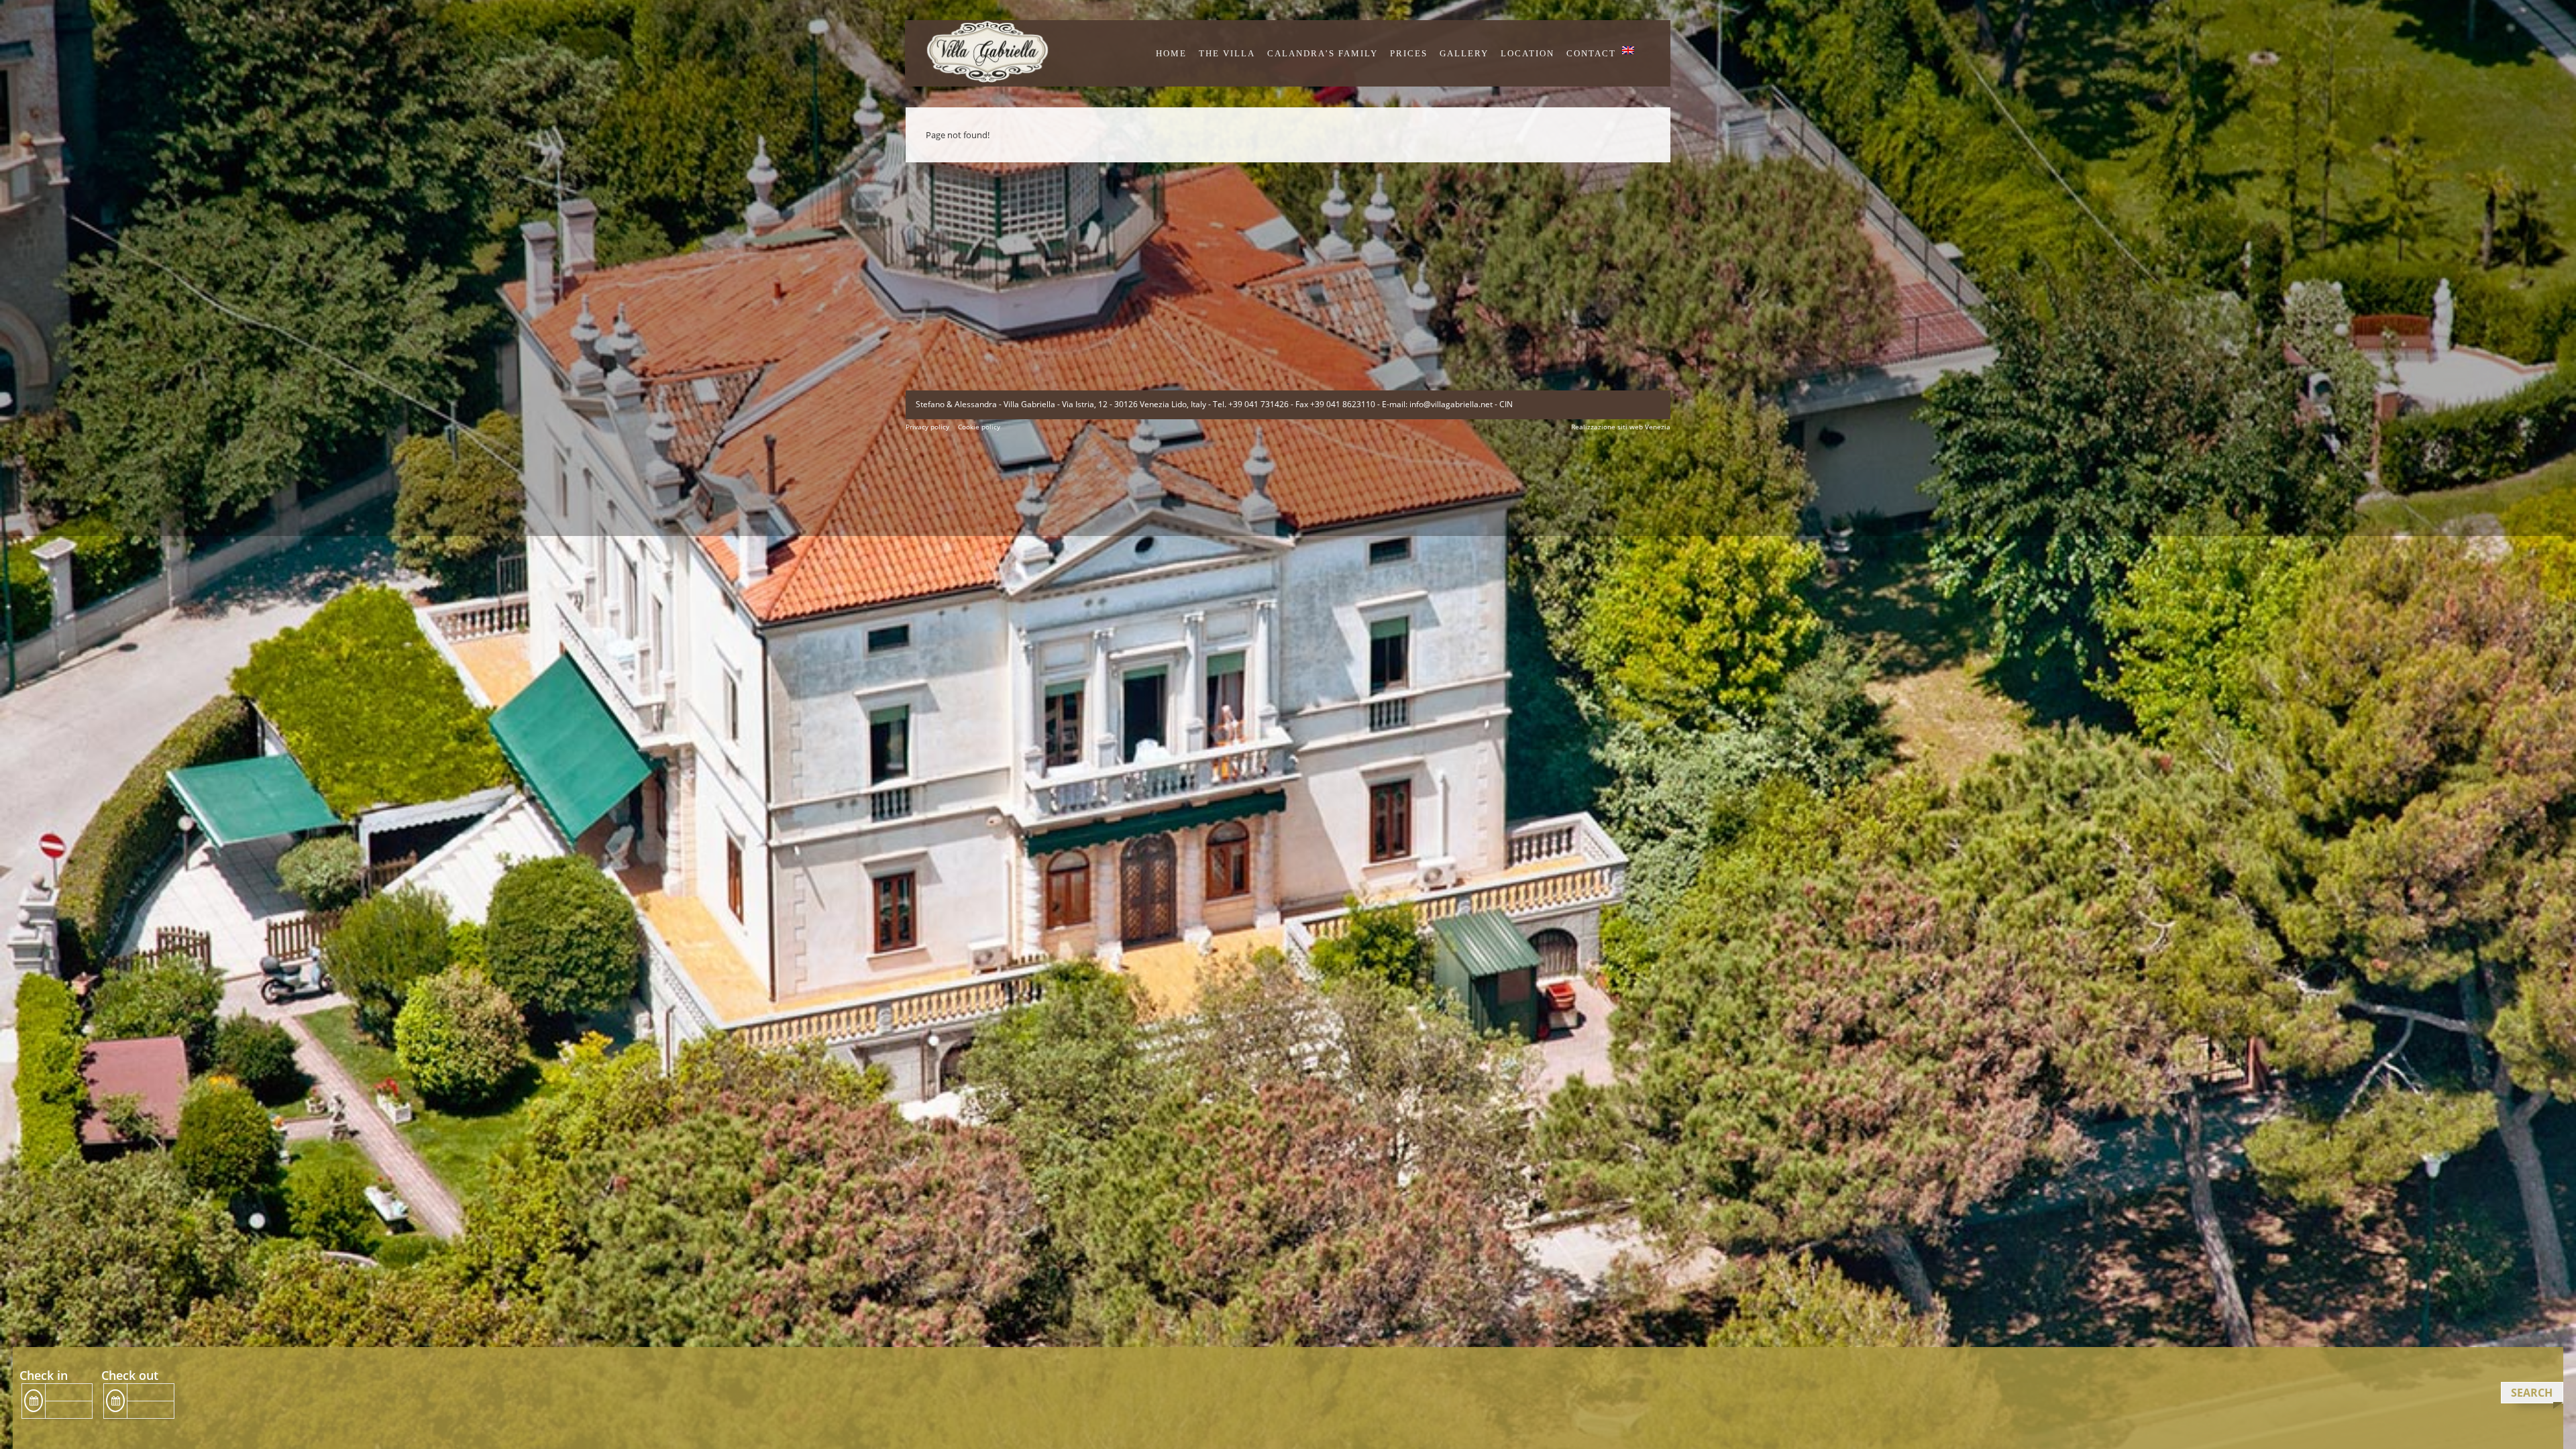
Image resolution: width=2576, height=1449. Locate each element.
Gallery (1464, 53)
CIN (1506, 404)
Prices (1409, 53)
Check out (130, 1375)
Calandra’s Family (1323, 53)
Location (1527, 53)
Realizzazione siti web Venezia (1621, 427)
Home (1171, 53)
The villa (1227, 53)
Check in (44, 1375)
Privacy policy (927, 427)
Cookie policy (979, 427)
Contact (1591, 53)
